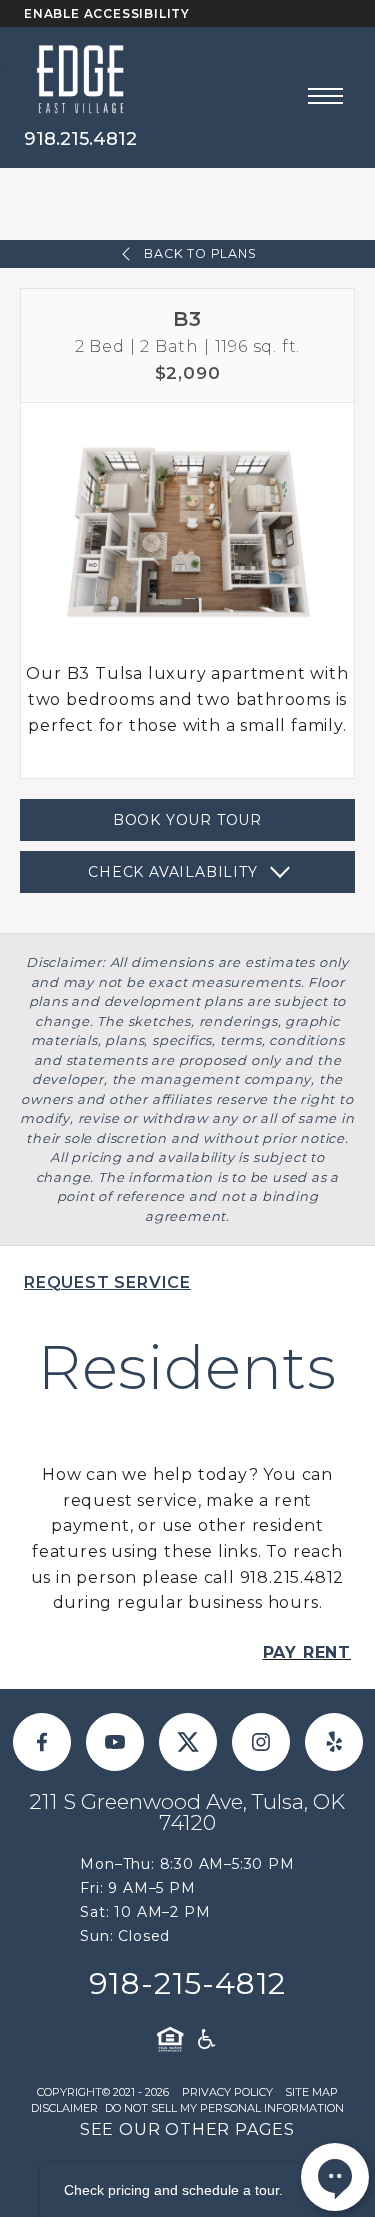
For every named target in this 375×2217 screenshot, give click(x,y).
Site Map (311, 2092)
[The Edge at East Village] (80, 79)
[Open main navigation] (325, 96)
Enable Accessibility (107, 13)
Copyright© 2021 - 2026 (103, 2092)
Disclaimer (64, 2108)
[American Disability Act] (205, 2039)
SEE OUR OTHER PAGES (187, 2129)
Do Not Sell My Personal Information (224, 2108)
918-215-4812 (188, 1983)
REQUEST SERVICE (107, 1282)
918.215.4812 (80, 139)
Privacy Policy (227, 2092)
